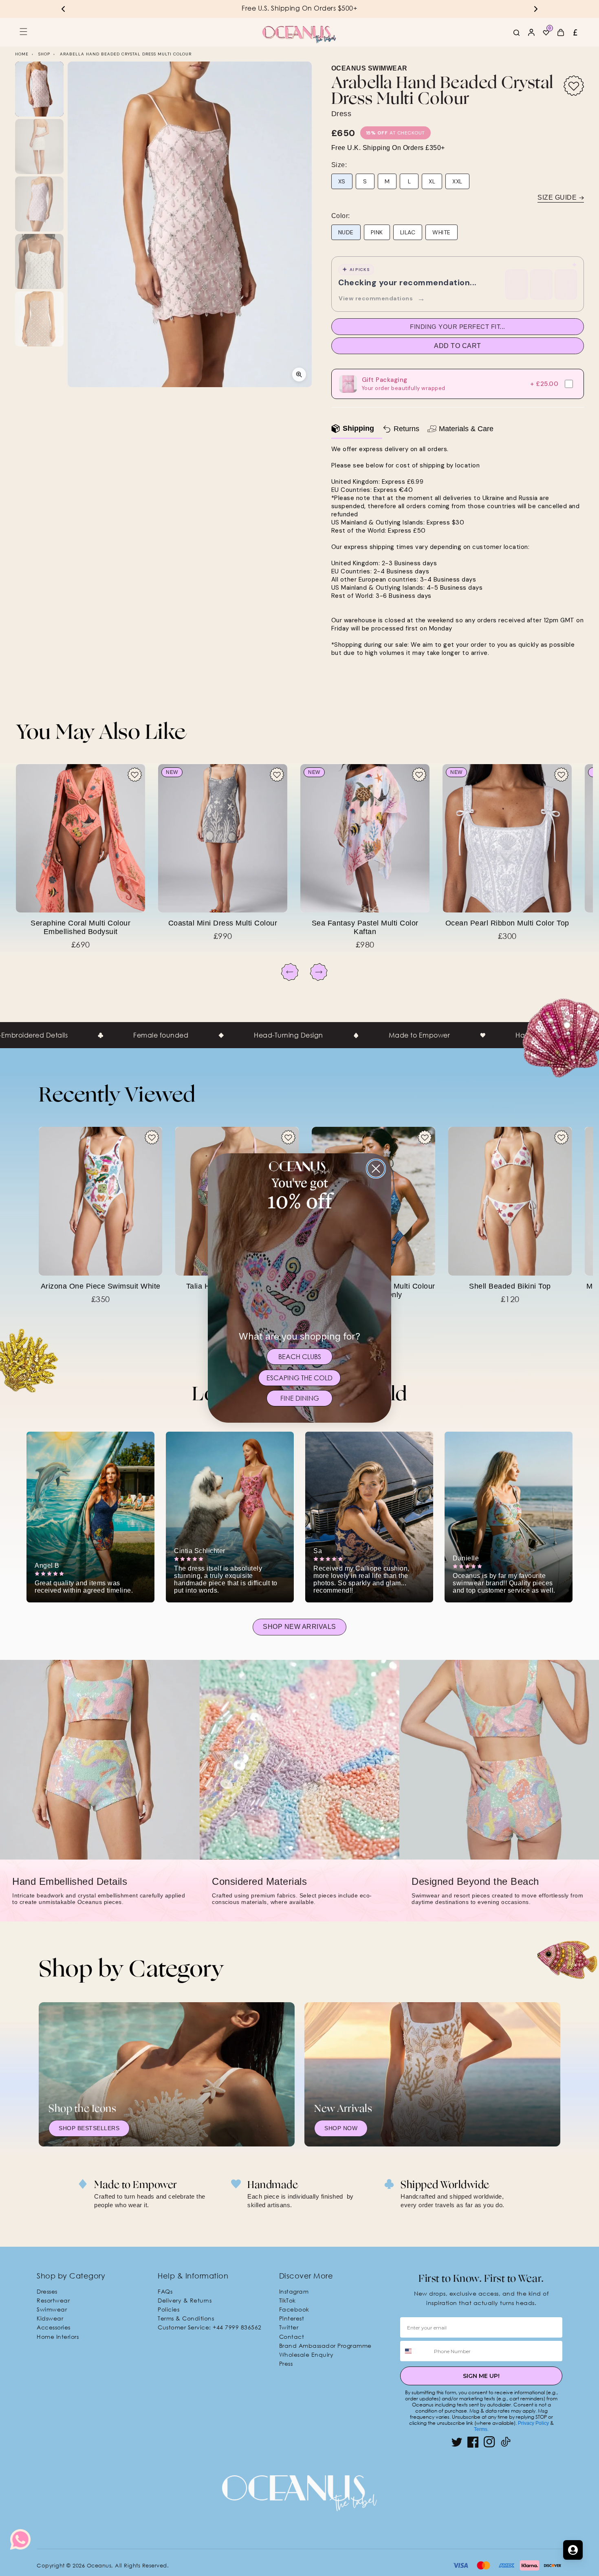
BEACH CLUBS (300, 1357)
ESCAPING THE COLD (299, 1378)
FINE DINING (300, 1398)
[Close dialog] (376, 1169)
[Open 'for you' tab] (573, 2550)
